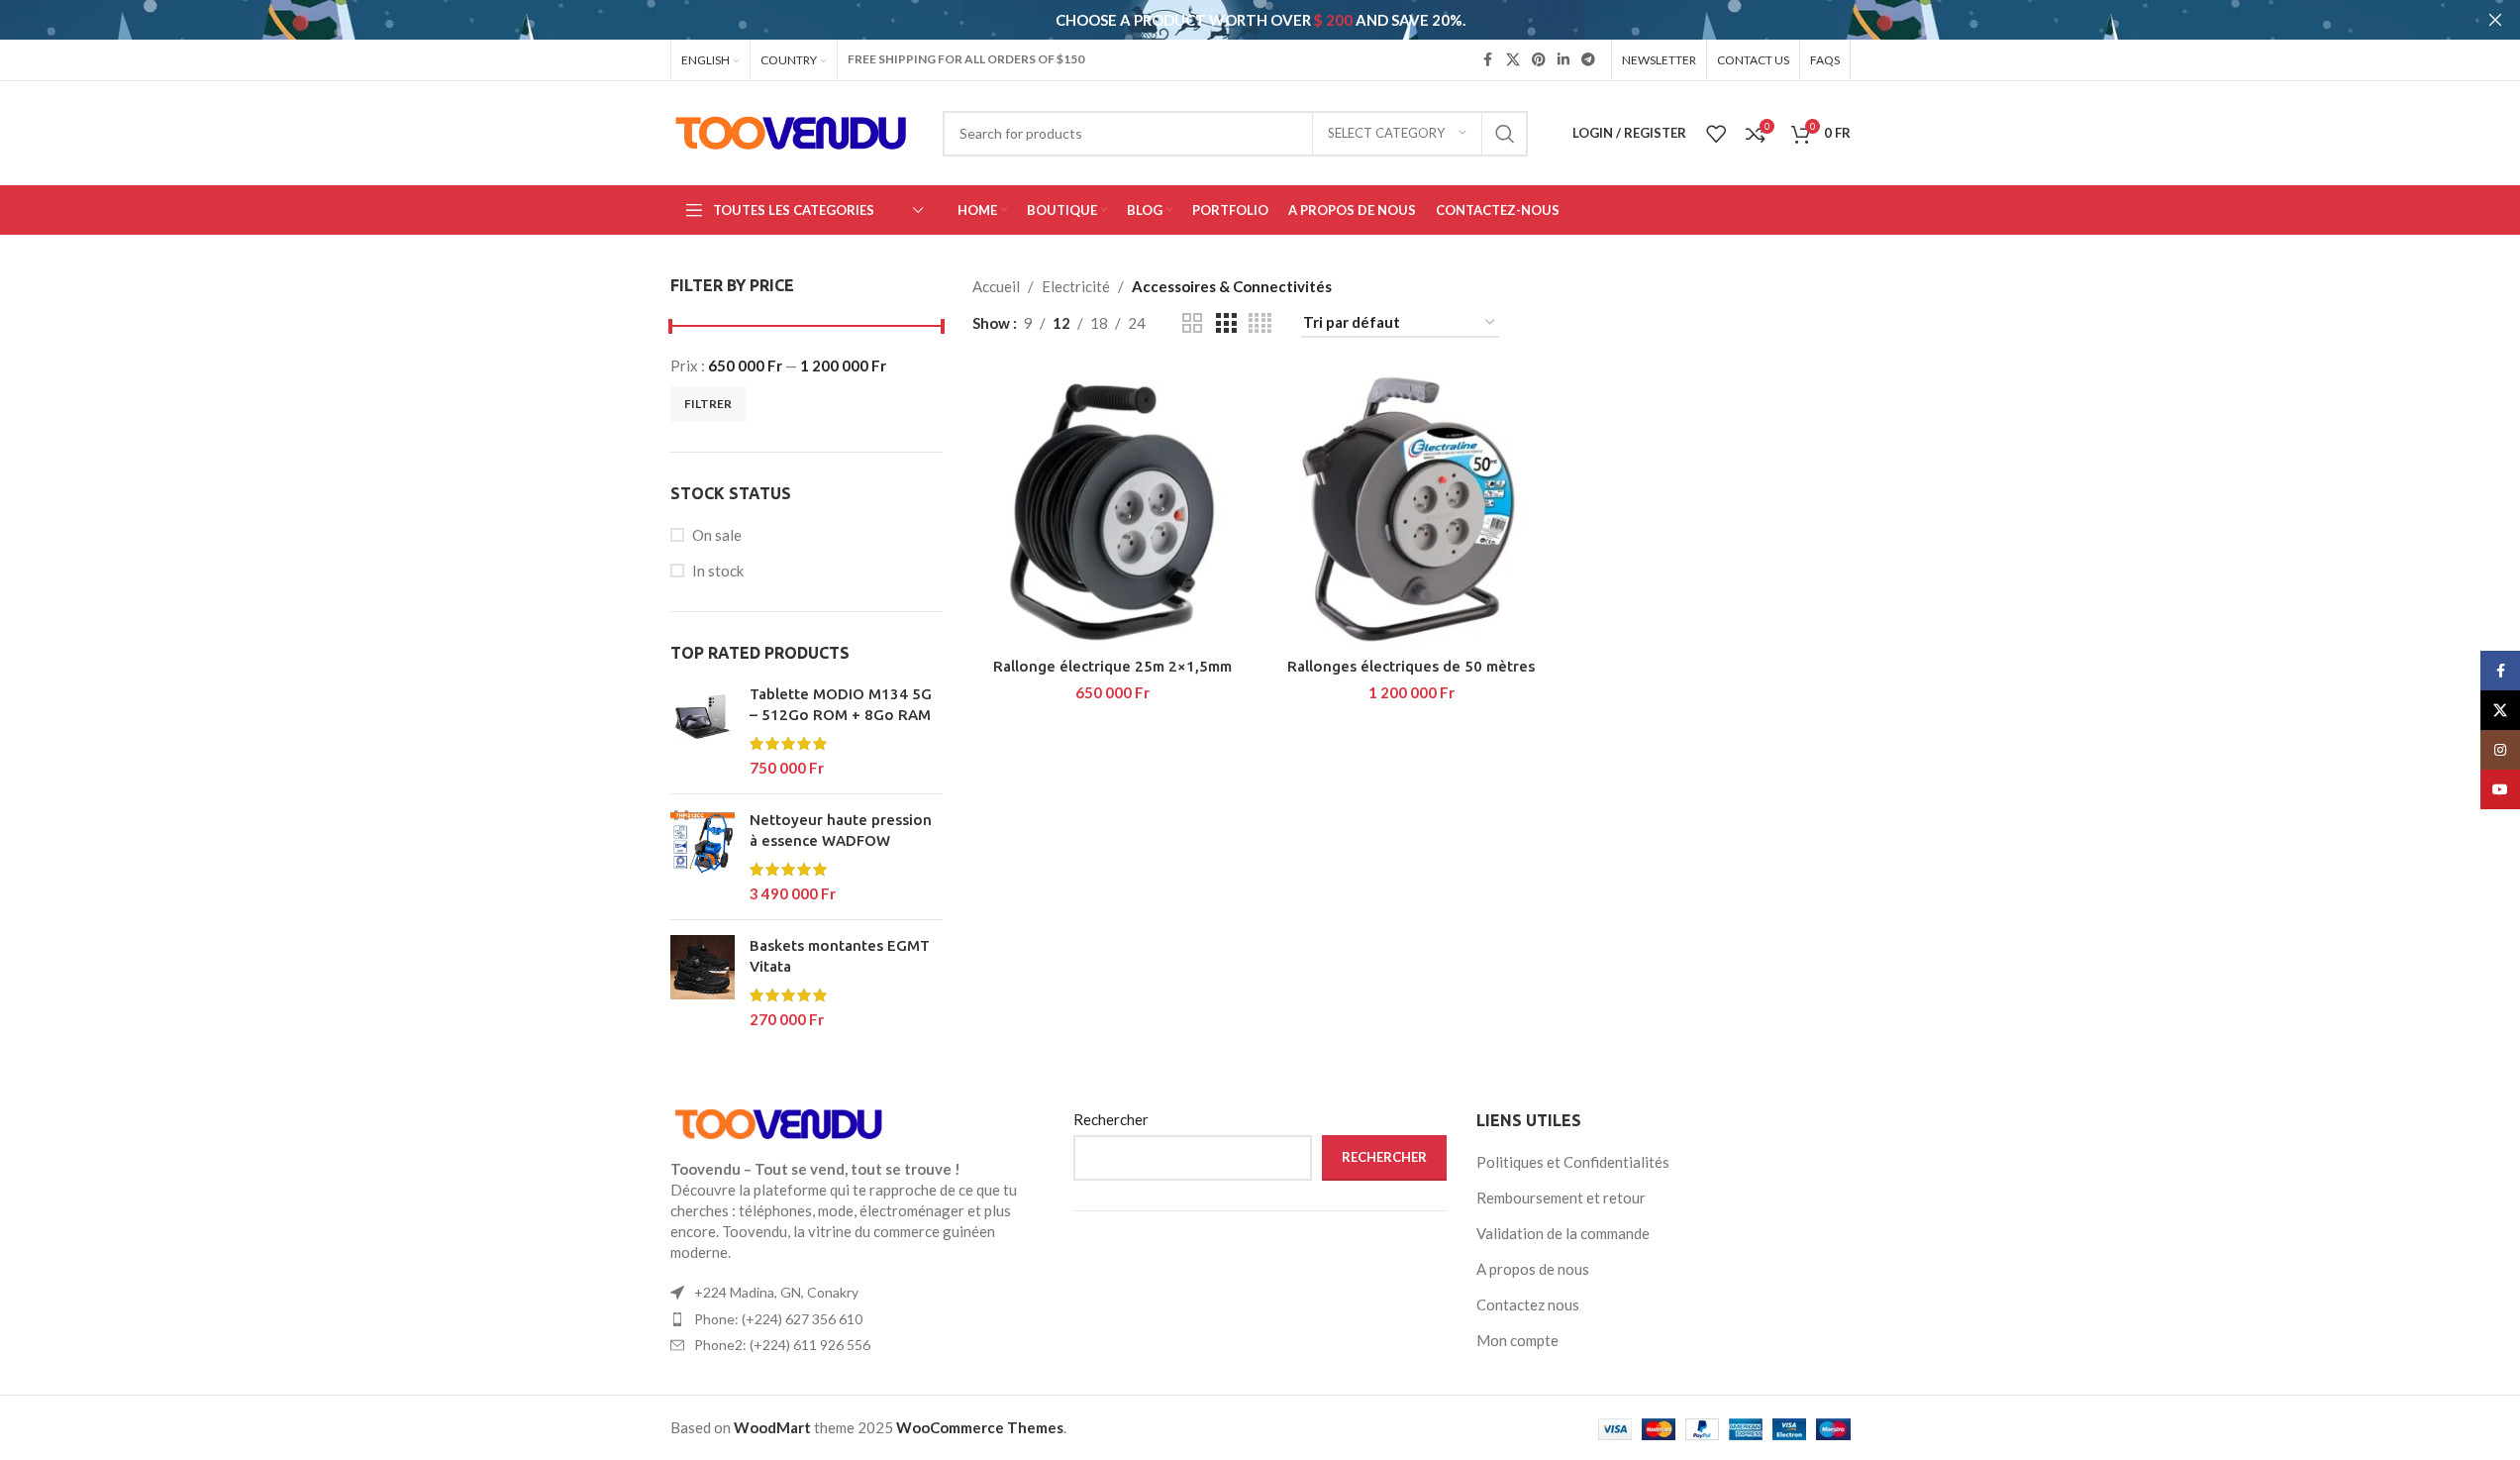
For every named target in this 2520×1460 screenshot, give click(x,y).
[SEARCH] (1505, 134)
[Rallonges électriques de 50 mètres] (1411, 507)
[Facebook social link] (1488, 60)
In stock (718, 571)
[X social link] (1513, 60)
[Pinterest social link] (1539, 60)
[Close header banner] (2495, 20)
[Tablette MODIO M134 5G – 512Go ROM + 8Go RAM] (703, 731)
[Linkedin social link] (1563, 60)
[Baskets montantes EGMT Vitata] (703, 983)
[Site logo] (792, 131)
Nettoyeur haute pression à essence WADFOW (841, 830)
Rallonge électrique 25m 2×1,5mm (1112, 666)
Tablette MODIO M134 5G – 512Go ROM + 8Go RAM (841, 704)
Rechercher (1111, 1119)
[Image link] (779, 1122)
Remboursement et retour (1561, 1198)
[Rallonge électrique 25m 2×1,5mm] (1112, 507)
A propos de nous (1533, 1269)
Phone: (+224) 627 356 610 (778, 1319)
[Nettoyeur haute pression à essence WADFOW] (703, 857)
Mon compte (1517, 1340)
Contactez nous (1528, 1304)
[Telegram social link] (1588, 60)
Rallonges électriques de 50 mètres (1411, 666)
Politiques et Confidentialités (1573, 1162)
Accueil (996, 286)
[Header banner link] (1260, 20)
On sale (717, 535)
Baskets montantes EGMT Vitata (840, 956)
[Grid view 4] (1260, 323)
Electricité (1076, 286)
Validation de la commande (1563, 1233)
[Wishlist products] (1716, 134)
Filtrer (708, 404)
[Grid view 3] (1226, 323)
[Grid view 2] (1192, 323)
